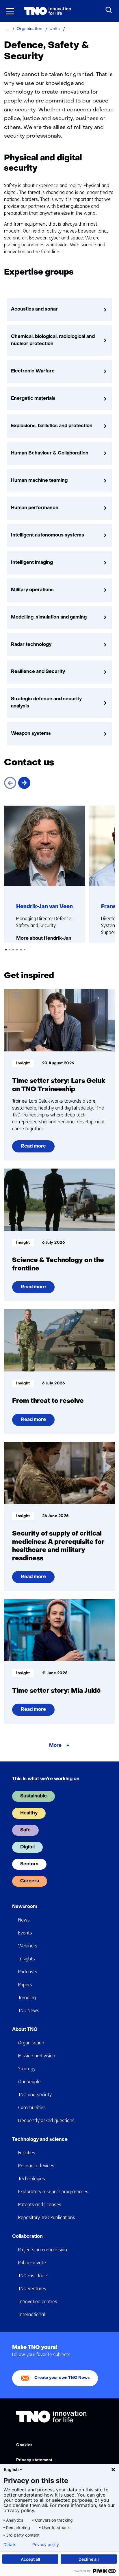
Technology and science (40, 2140)
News (24, 1920)
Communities (32, 2108)
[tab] (6, 950)
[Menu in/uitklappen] (10, 11)
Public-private (32, 2263)
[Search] (109, 10)
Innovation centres (38, 2302)
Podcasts (28, 1972)
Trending (27, 1998)
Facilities (27, 2153)
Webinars (28, 1946)
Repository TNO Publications (47, 2218)
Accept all (30, 2559)
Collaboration (27, 2237)
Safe (25, 1830)
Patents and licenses (40, 2205)
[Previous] (10, 783)
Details (10, 2545)
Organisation (31, 2043)
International (32, 2315)
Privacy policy (46, 2545)
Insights (27, 1959)
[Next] (24, 783)
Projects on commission (43, 2250)
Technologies (32, 2179)
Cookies (24, 2445)
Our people (29, 2082)
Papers (25, 1985)
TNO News (29, 2011)
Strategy (27, 2069)
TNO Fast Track (33, 2276)
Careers (30, 1881)
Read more (34, 1148)
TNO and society (35, 2095)
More (55, 1746)
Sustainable (34, 1796)
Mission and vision (37, 2056)
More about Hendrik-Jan (44, 939)
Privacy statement (34, 2460)
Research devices (36, 2166)
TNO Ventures (32, 2289)
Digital (27, 1847)
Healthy (29, 1813)
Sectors (29, 1864)
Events (25, 1933)
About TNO (25, 2030)
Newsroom (25, 1907)
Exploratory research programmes (53, 2192)
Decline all (89, 2559)
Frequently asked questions (46, 2121)
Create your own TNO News (62, 2378)
